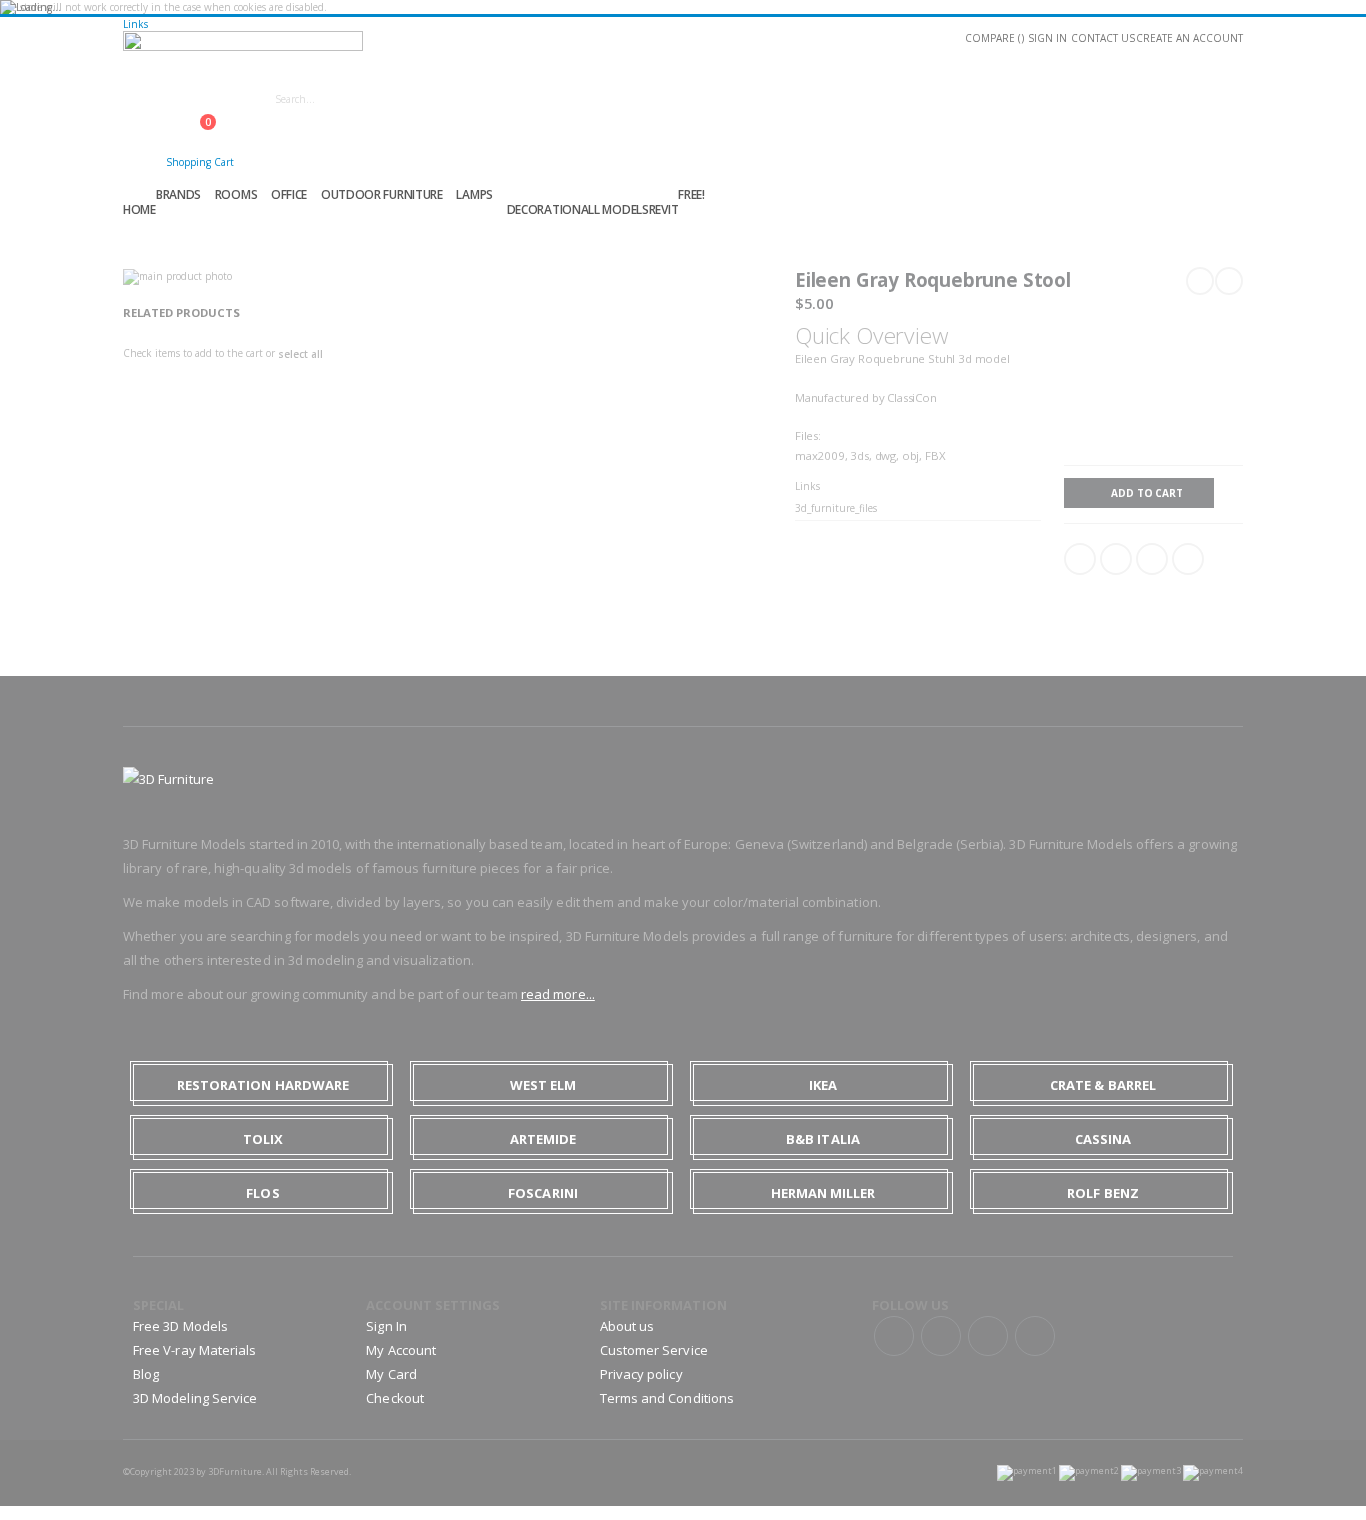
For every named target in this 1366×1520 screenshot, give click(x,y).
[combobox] (441, 99)
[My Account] (140, 157)
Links (135, 24)
